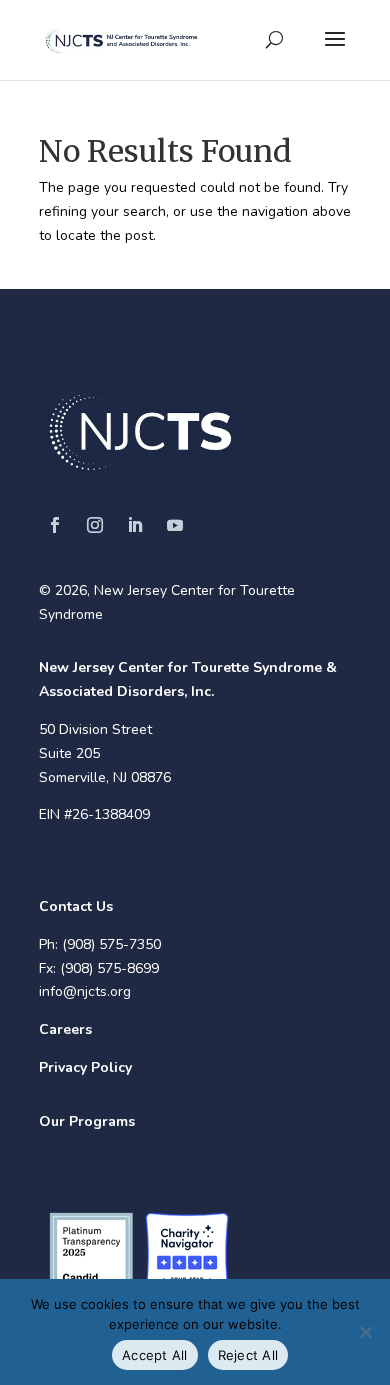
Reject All (248, 1355)
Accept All (155, 1355)
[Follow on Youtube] (175, 525)
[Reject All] (365, 1332)
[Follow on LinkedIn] (135, 525)
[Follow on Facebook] (55, 525)
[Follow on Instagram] (95, 525)
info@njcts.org (85, 991)
